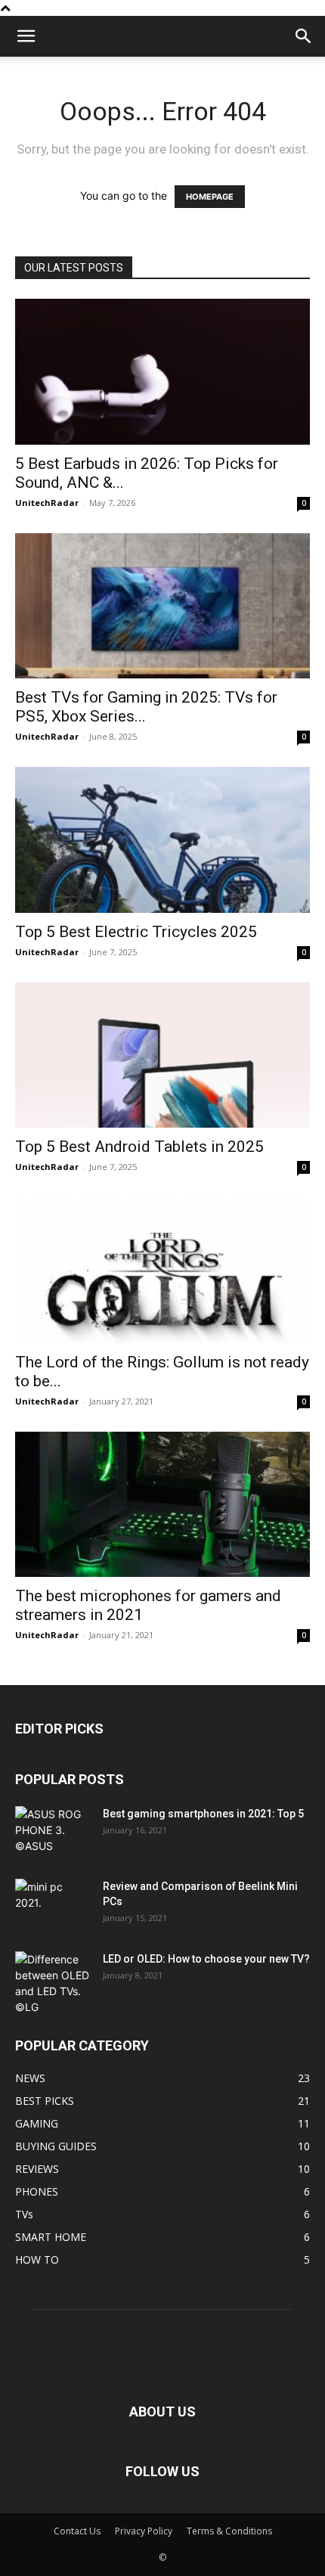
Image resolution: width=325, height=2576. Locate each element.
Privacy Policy (144, 2531)
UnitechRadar (47, 503)
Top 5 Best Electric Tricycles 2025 (136, 932)
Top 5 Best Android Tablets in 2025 (139, 1147)
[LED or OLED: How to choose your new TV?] (53, 1983)
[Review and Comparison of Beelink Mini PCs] (53, 1905)
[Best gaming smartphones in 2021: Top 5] (53, 1833)
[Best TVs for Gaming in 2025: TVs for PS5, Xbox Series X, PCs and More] (162, 606)
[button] (26, 36)
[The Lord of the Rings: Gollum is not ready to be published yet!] (162, 1270)
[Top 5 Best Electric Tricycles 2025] (162, 840)
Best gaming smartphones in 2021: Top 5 (203, 1814)
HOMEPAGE (210, 197)
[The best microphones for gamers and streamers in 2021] (162, 1505)
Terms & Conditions (229, 2531)
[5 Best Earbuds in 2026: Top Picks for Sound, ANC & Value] (162, 372)
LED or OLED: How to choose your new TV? (206, 1959)
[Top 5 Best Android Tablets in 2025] (162, 1055)
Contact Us (77, 2531)
